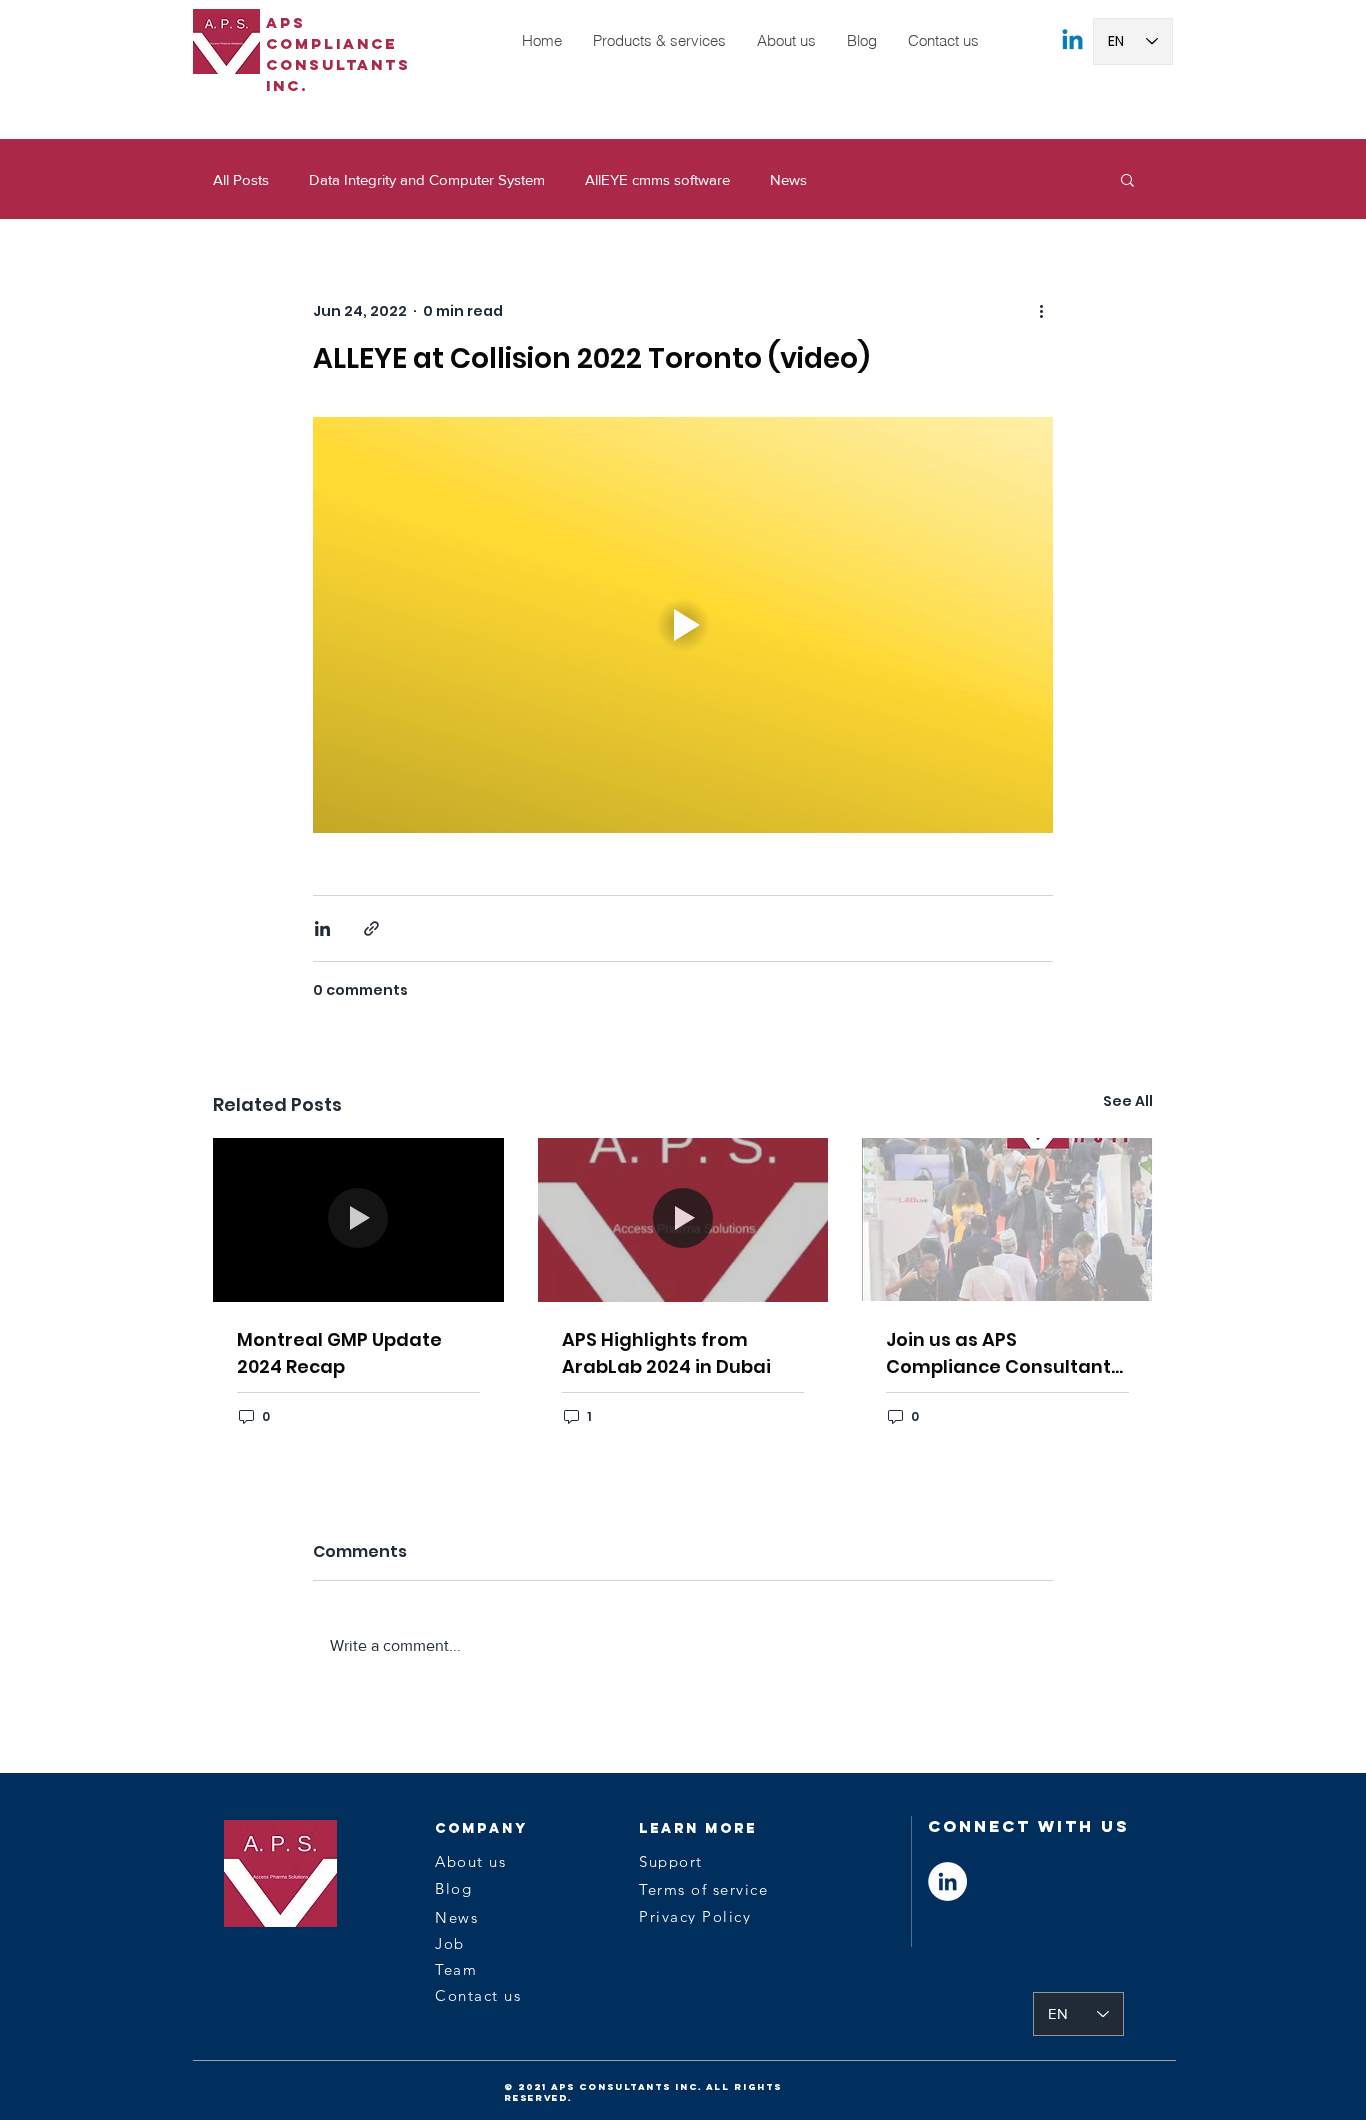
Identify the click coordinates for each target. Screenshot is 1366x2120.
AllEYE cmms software (657, 179)
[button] (659, 41)
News (788, 179)
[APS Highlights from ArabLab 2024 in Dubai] (683, 1220)
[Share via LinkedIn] (322, 928)
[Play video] (683, 625)
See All (1128, 1101)
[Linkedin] (1072, 41)
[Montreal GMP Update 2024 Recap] (358, 1219)
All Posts (241, 179)
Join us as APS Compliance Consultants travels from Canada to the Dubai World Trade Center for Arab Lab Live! (1003, 1353)
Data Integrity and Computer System (427, 179)
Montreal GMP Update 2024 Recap (339, 1353)
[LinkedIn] (947, 1881)
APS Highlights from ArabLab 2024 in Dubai (666, 1353)
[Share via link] (371, 928)
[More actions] (1041, 311)
